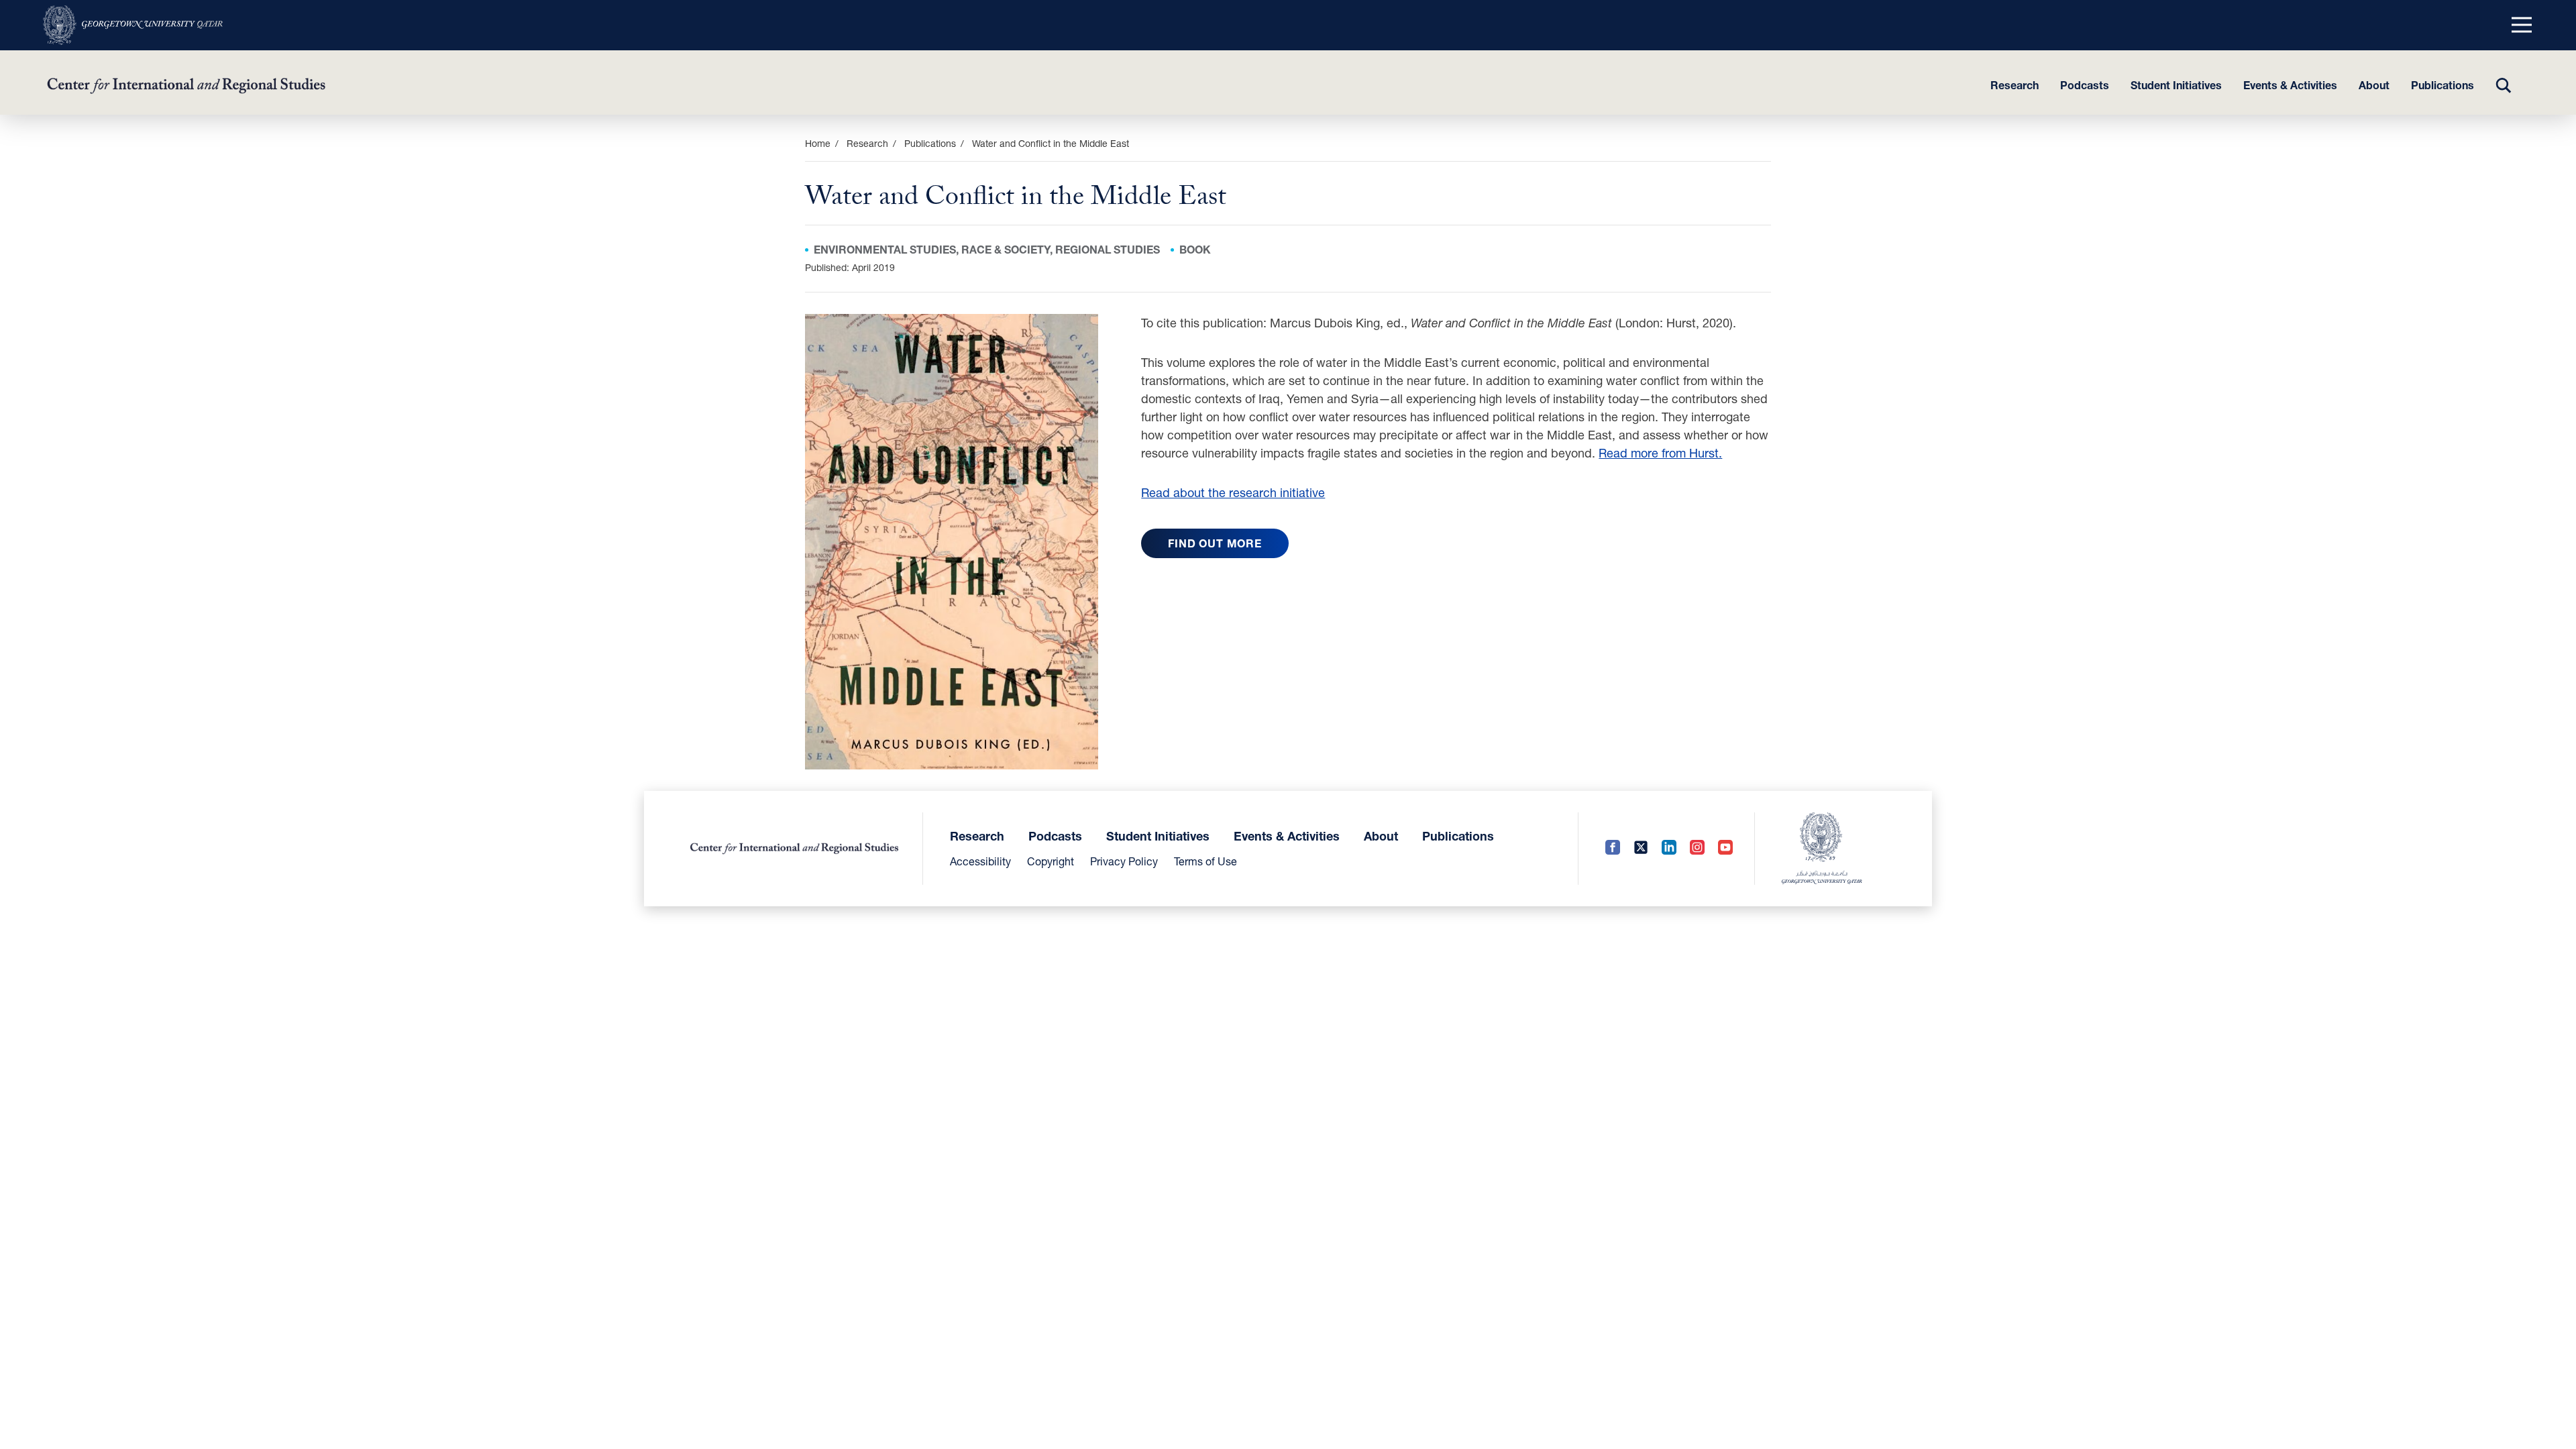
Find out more (1215, 543)
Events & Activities (2290, 85)
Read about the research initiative (1233, 492)
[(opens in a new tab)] (133, 25)
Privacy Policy (1124, 861)
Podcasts (2085, 85)
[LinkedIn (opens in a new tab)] (1669, 848)
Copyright (1051, 861)
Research (2015, 85)
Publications (2443, 85)
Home (818, 143)
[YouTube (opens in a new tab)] (1725, 848)
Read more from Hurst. (1660, 453)
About (2374, 85)
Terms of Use (1205, 861)
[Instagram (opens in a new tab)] (1697, 848)
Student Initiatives (2176, 85)
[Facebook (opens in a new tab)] (1613, 848)
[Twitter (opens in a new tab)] (1641, 848)
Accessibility (980, 861)
